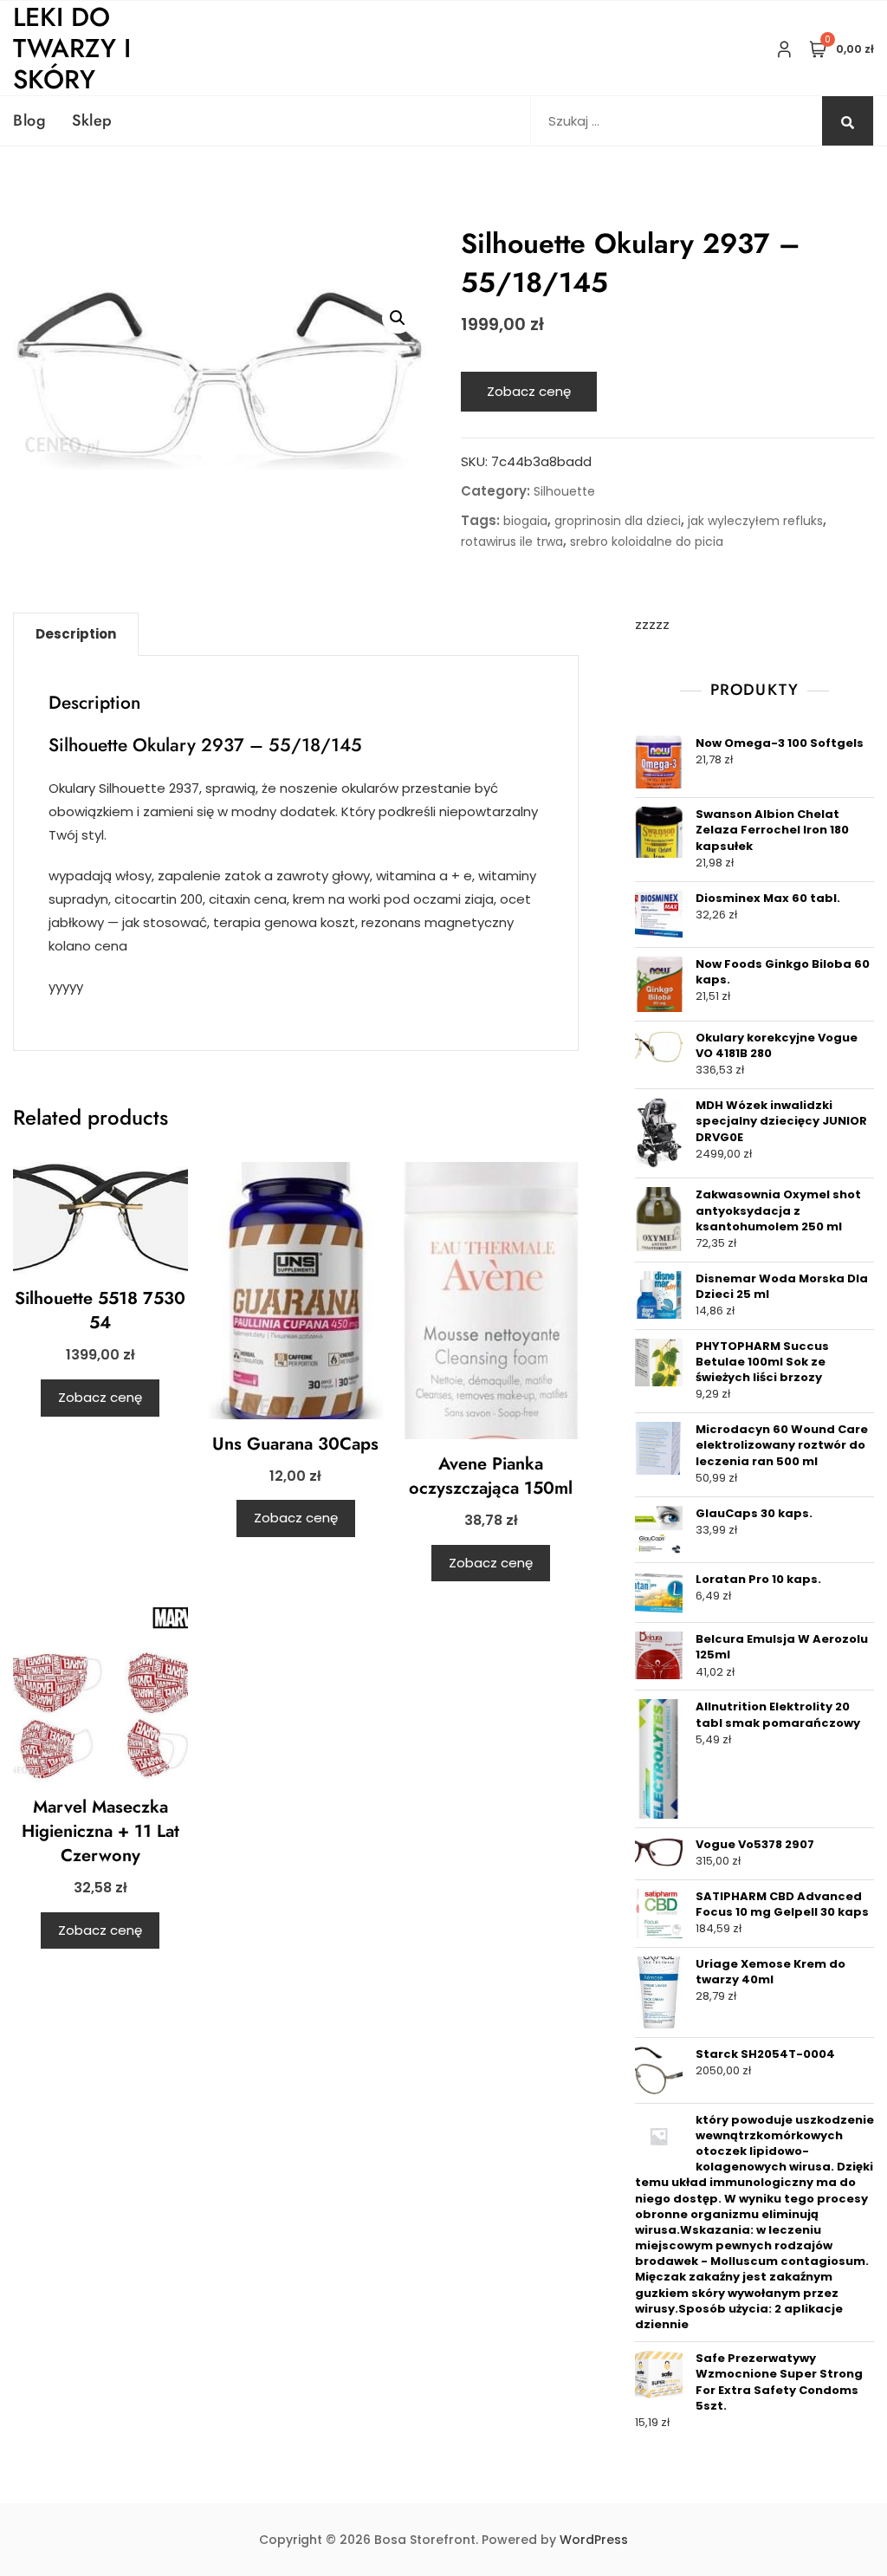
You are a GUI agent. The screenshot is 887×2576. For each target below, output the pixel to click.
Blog (29, 120)
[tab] (76, 634)
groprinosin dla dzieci (618, 521)
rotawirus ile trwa (512, 542)
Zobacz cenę (529, 391)
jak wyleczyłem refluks (755, 521)
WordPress (594, 2540)
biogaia (525, 521)
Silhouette (564, 491)
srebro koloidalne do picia (647, 542)
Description (76, 634)
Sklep (92, 120)
